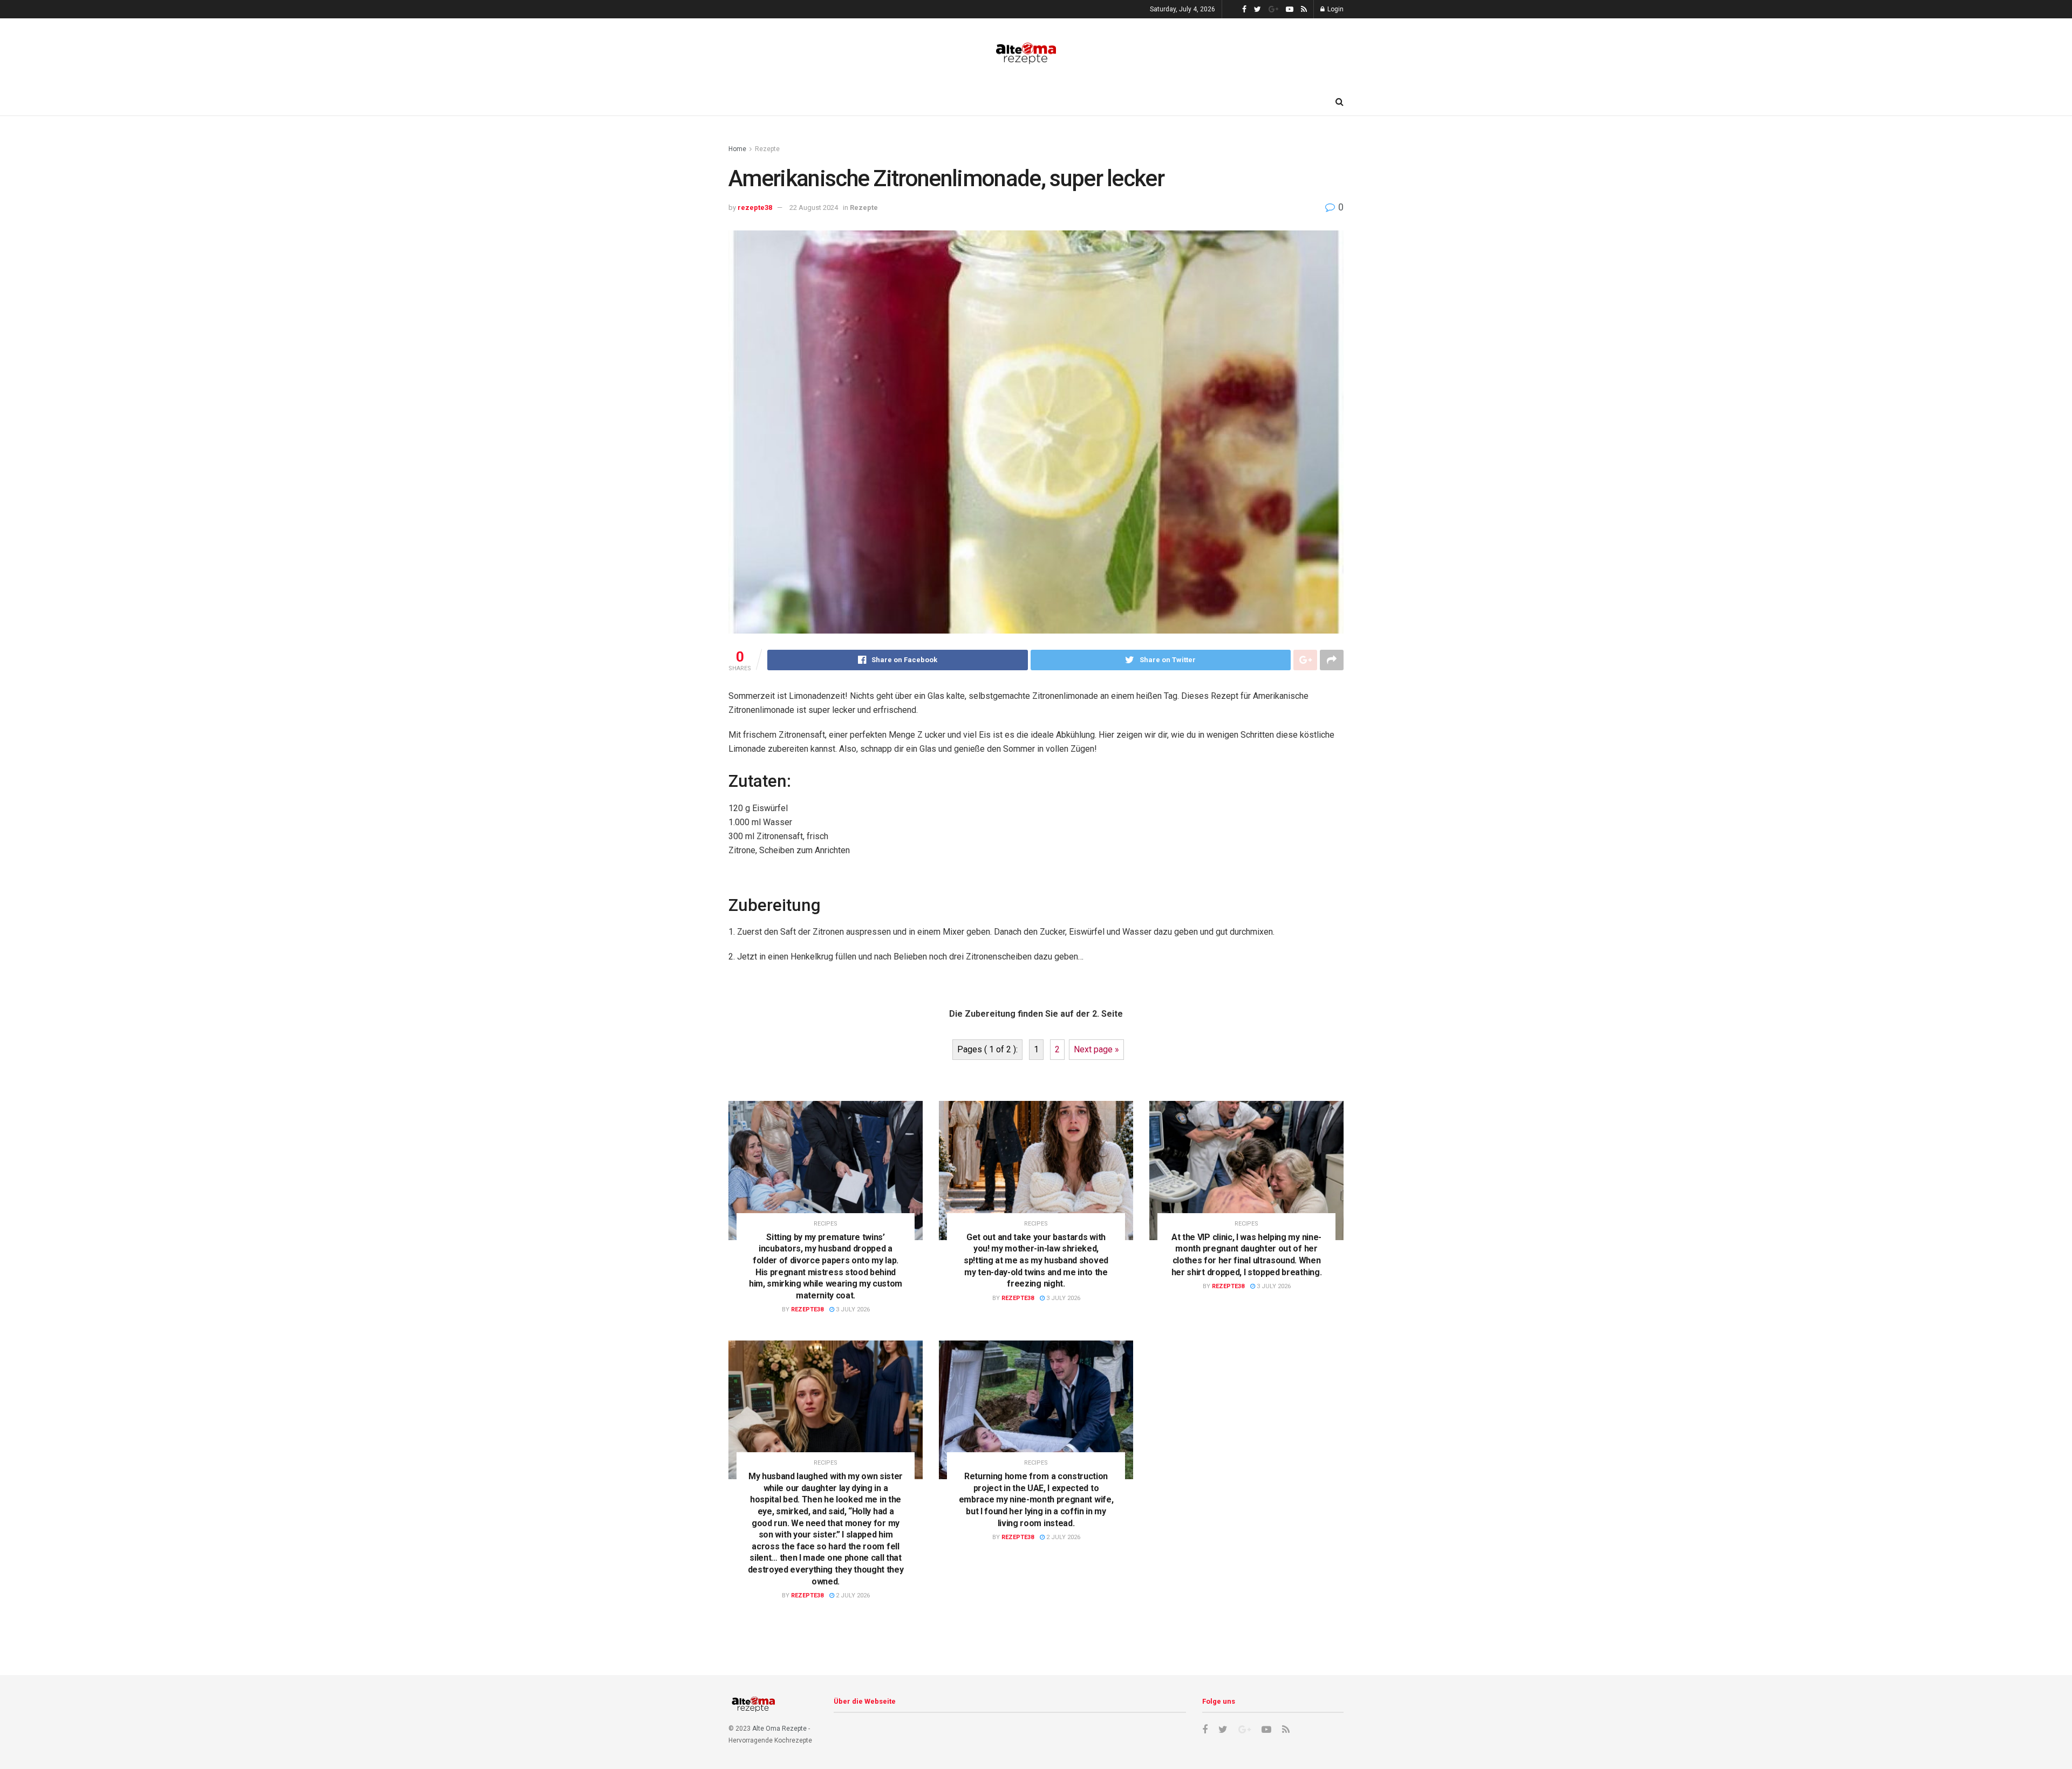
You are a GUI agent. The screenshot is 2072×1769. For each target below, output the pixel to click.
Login (1335, 9)
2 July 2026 (852, 1595)
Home (737, 149)
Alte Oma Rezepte (779, 1729)
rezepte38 (755, 207)
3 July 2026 (852, 1309)
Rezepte (767, 149)
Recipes (826, 1224)
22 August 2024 (814, 207)
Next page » (1096, 1049)
